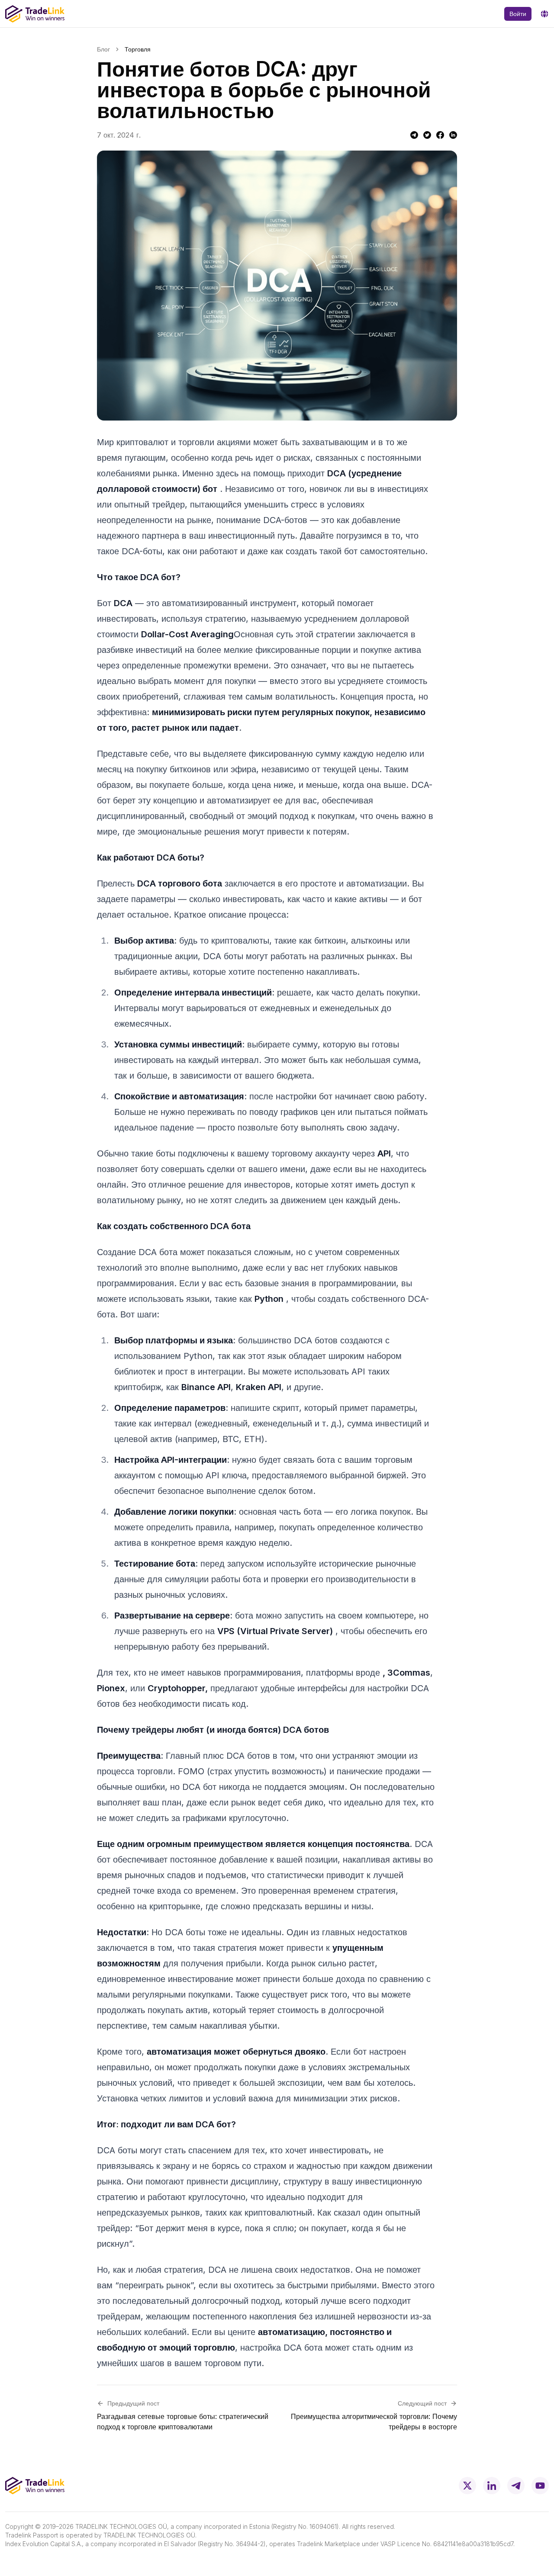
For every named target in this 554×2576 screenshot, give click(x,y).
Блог (103, 49)
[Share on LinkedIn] (453, 135)
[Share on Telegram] (414, 135)
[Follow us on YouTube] (540, 2486)
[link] (138, 49)
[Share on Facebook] (440, 135)
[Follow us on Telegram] (516, 2486)
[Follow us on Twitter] (467, 2486)
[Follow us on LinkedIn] (492, 2486)
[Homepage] (35, 14)
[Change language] (544, 14)
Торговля (138, 49)
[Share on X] (427, 135)
